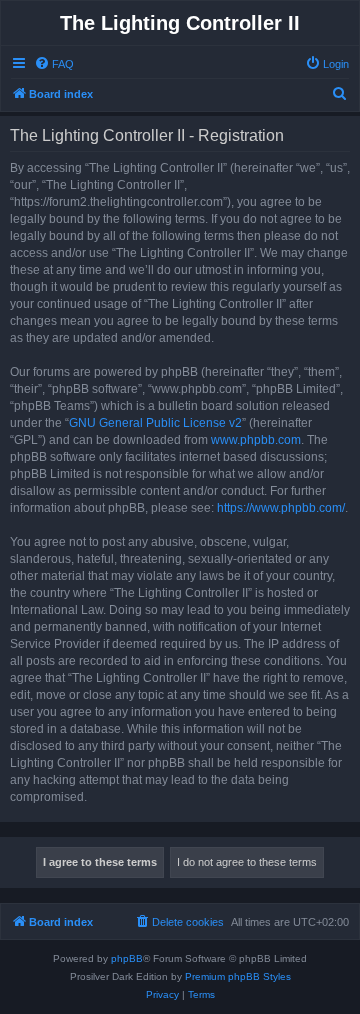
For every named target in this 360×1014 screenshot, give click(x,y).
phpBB (127, 958)
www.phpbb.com (256, 440)
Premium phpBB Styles (238, 976)
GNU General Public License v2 (155, 423)
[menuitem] (54, 64)
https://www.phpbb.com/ (281, 508)
